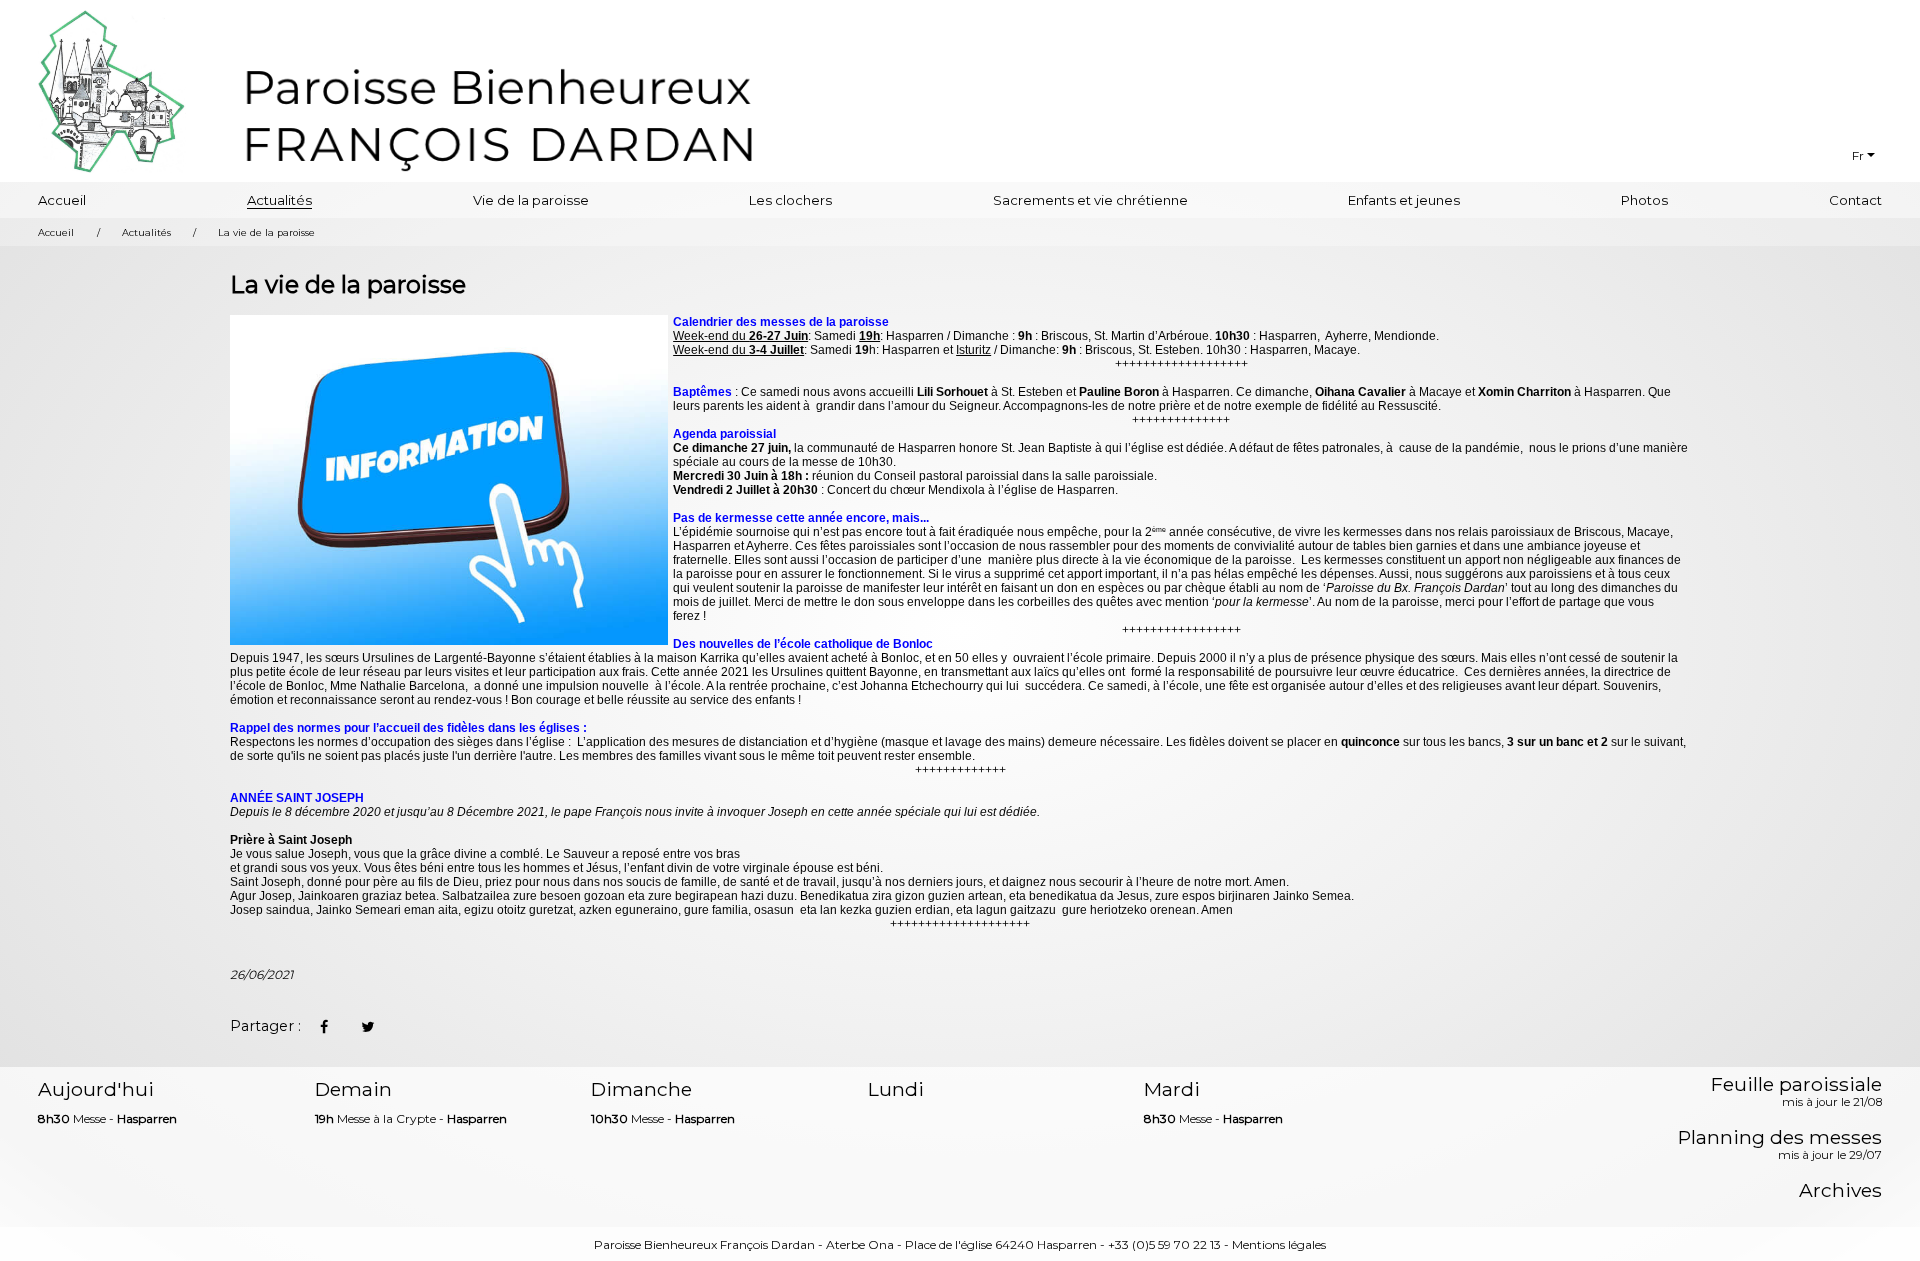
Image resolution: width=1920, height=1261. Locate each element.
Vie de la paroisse (531, 200)
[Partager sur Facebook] (323, 1027)
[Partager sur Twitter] (367, 1027)
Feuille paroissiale (1796, 1093)
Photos (1644, 200)
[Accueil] (499, 116)
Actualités (279, 200)
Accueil (62, 200)
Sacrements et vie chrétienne (1090, 200)
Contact (1855, 200)
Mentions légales (1279, 1244)
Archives (1840, 1190)
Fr (1858, 155)
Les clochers (790, 200)
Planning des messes (1780, 1146)
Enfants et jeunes (1404, 200)
